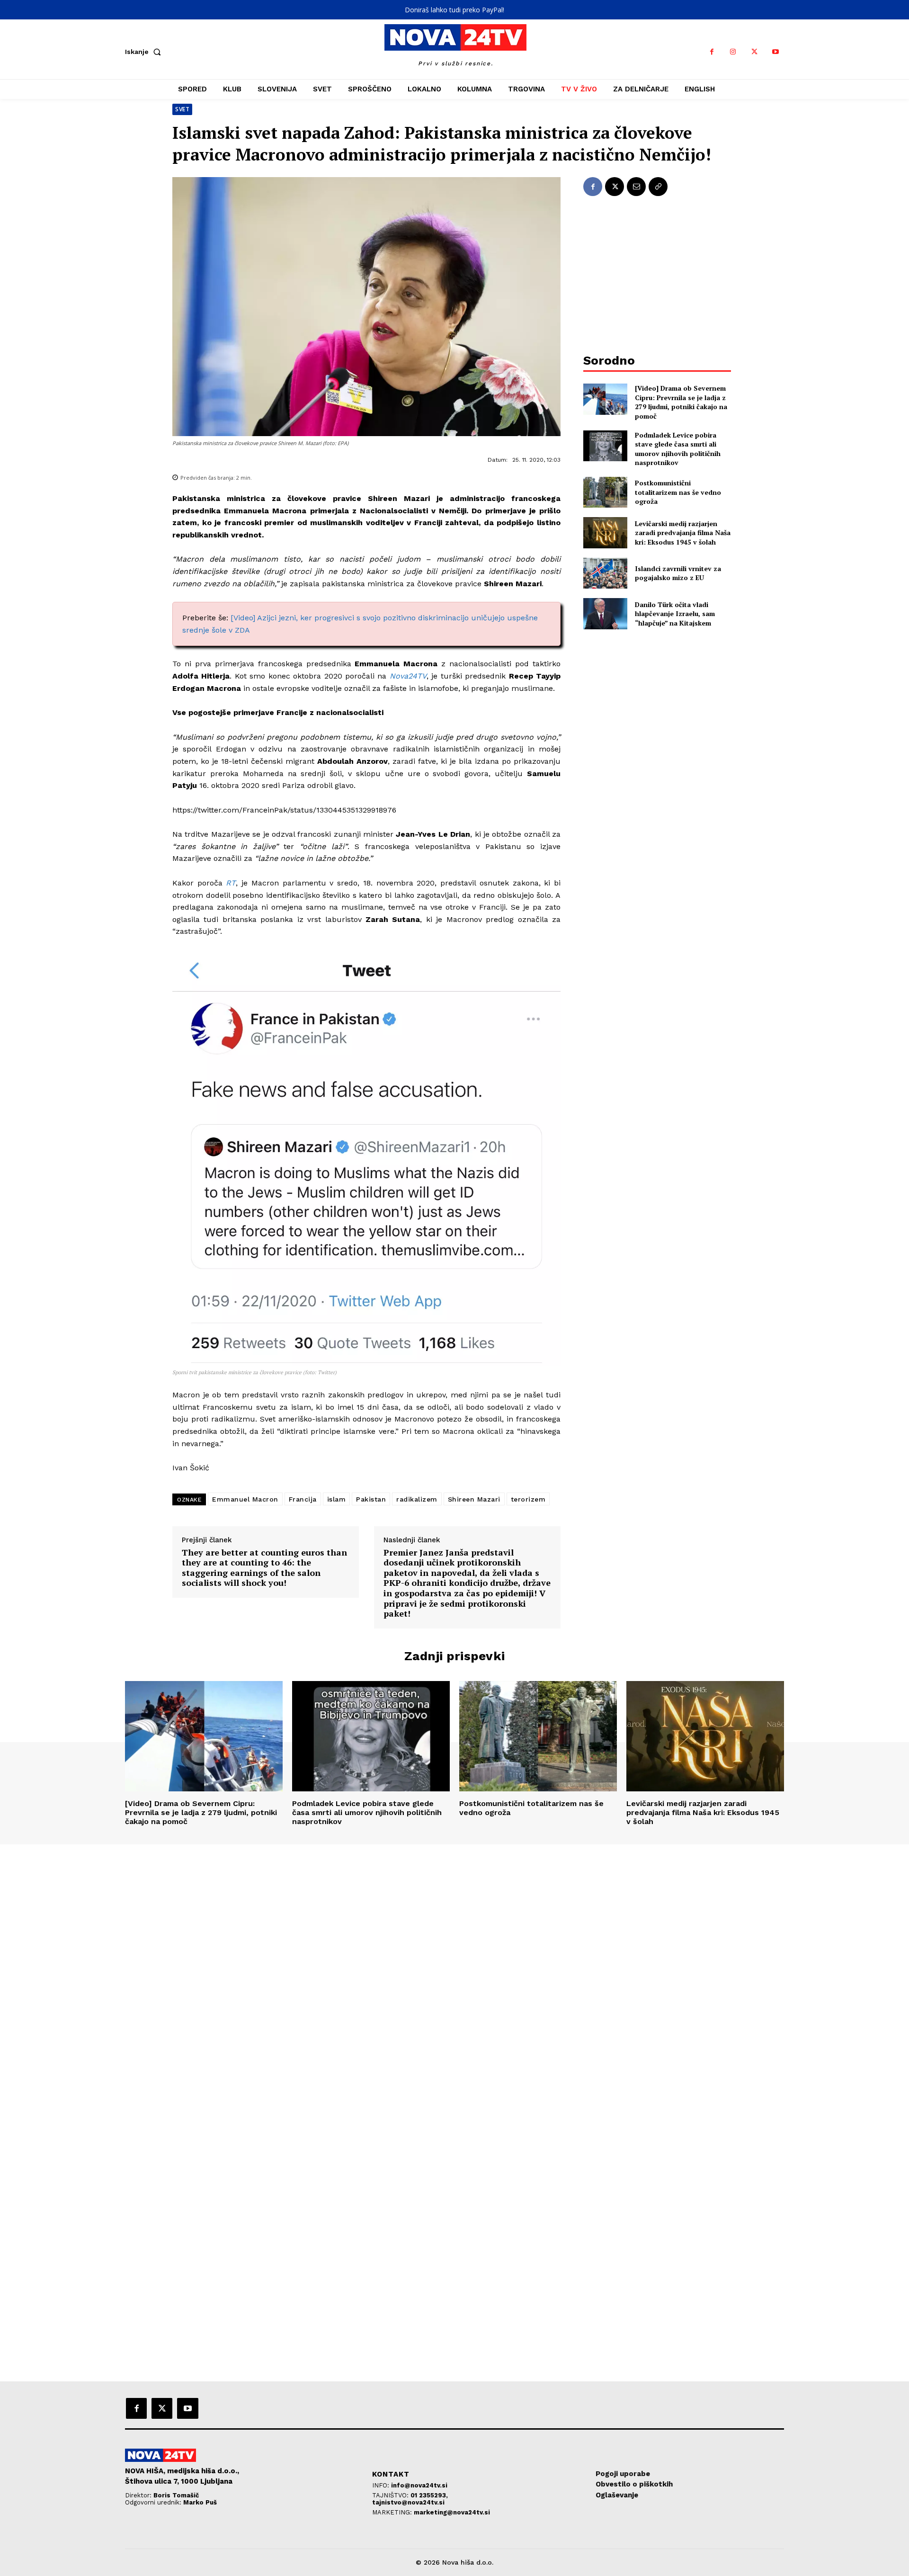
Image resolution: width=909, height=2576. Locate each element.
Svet (182, 109)
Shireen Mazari (474, 1499)
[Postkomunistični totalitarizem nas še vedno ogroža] (605, 492)
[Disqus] (454, 1973)
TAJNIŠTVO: (391, 2495)
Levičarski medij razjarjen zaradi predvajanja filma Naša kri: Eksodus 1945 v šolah (683, 533)
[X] (754, 52)
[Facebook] (712, 52)
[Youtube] (776, 52)
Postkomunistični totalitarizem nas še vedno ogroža (678, 492)
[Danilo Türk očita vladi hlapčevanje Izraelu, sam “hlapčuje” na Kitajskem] (605, 613)
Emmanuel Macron (245, 1499)
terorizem (528, 1499)
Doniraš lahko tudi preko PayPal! (454, 10)
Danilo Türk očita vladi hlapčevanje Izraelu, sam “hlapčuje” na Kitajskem (675, 614)
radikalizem (417, 1499)
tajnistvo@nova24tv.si (408, 2502)
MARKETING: (393, 2512)
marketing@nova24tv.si (452, 2512)
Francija (303, 1499)
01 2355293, (429, 2495)
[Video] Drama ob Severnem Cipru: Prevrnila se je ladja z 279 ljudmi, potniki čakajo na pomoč (681, 402)
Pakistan (371, 1499)
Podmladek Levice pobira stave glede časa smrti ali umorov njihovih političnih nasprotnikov (678, 449)
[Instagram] (733, 52)
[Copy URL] (658, 187)
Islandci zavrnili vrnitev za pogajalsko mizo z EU (678, 573)
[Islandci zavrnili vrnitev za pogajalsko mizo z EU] (605, 573)
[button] (145, 52)
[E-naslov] (636, 187)
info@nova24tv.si (419, 2485)
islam (337, 1499)
